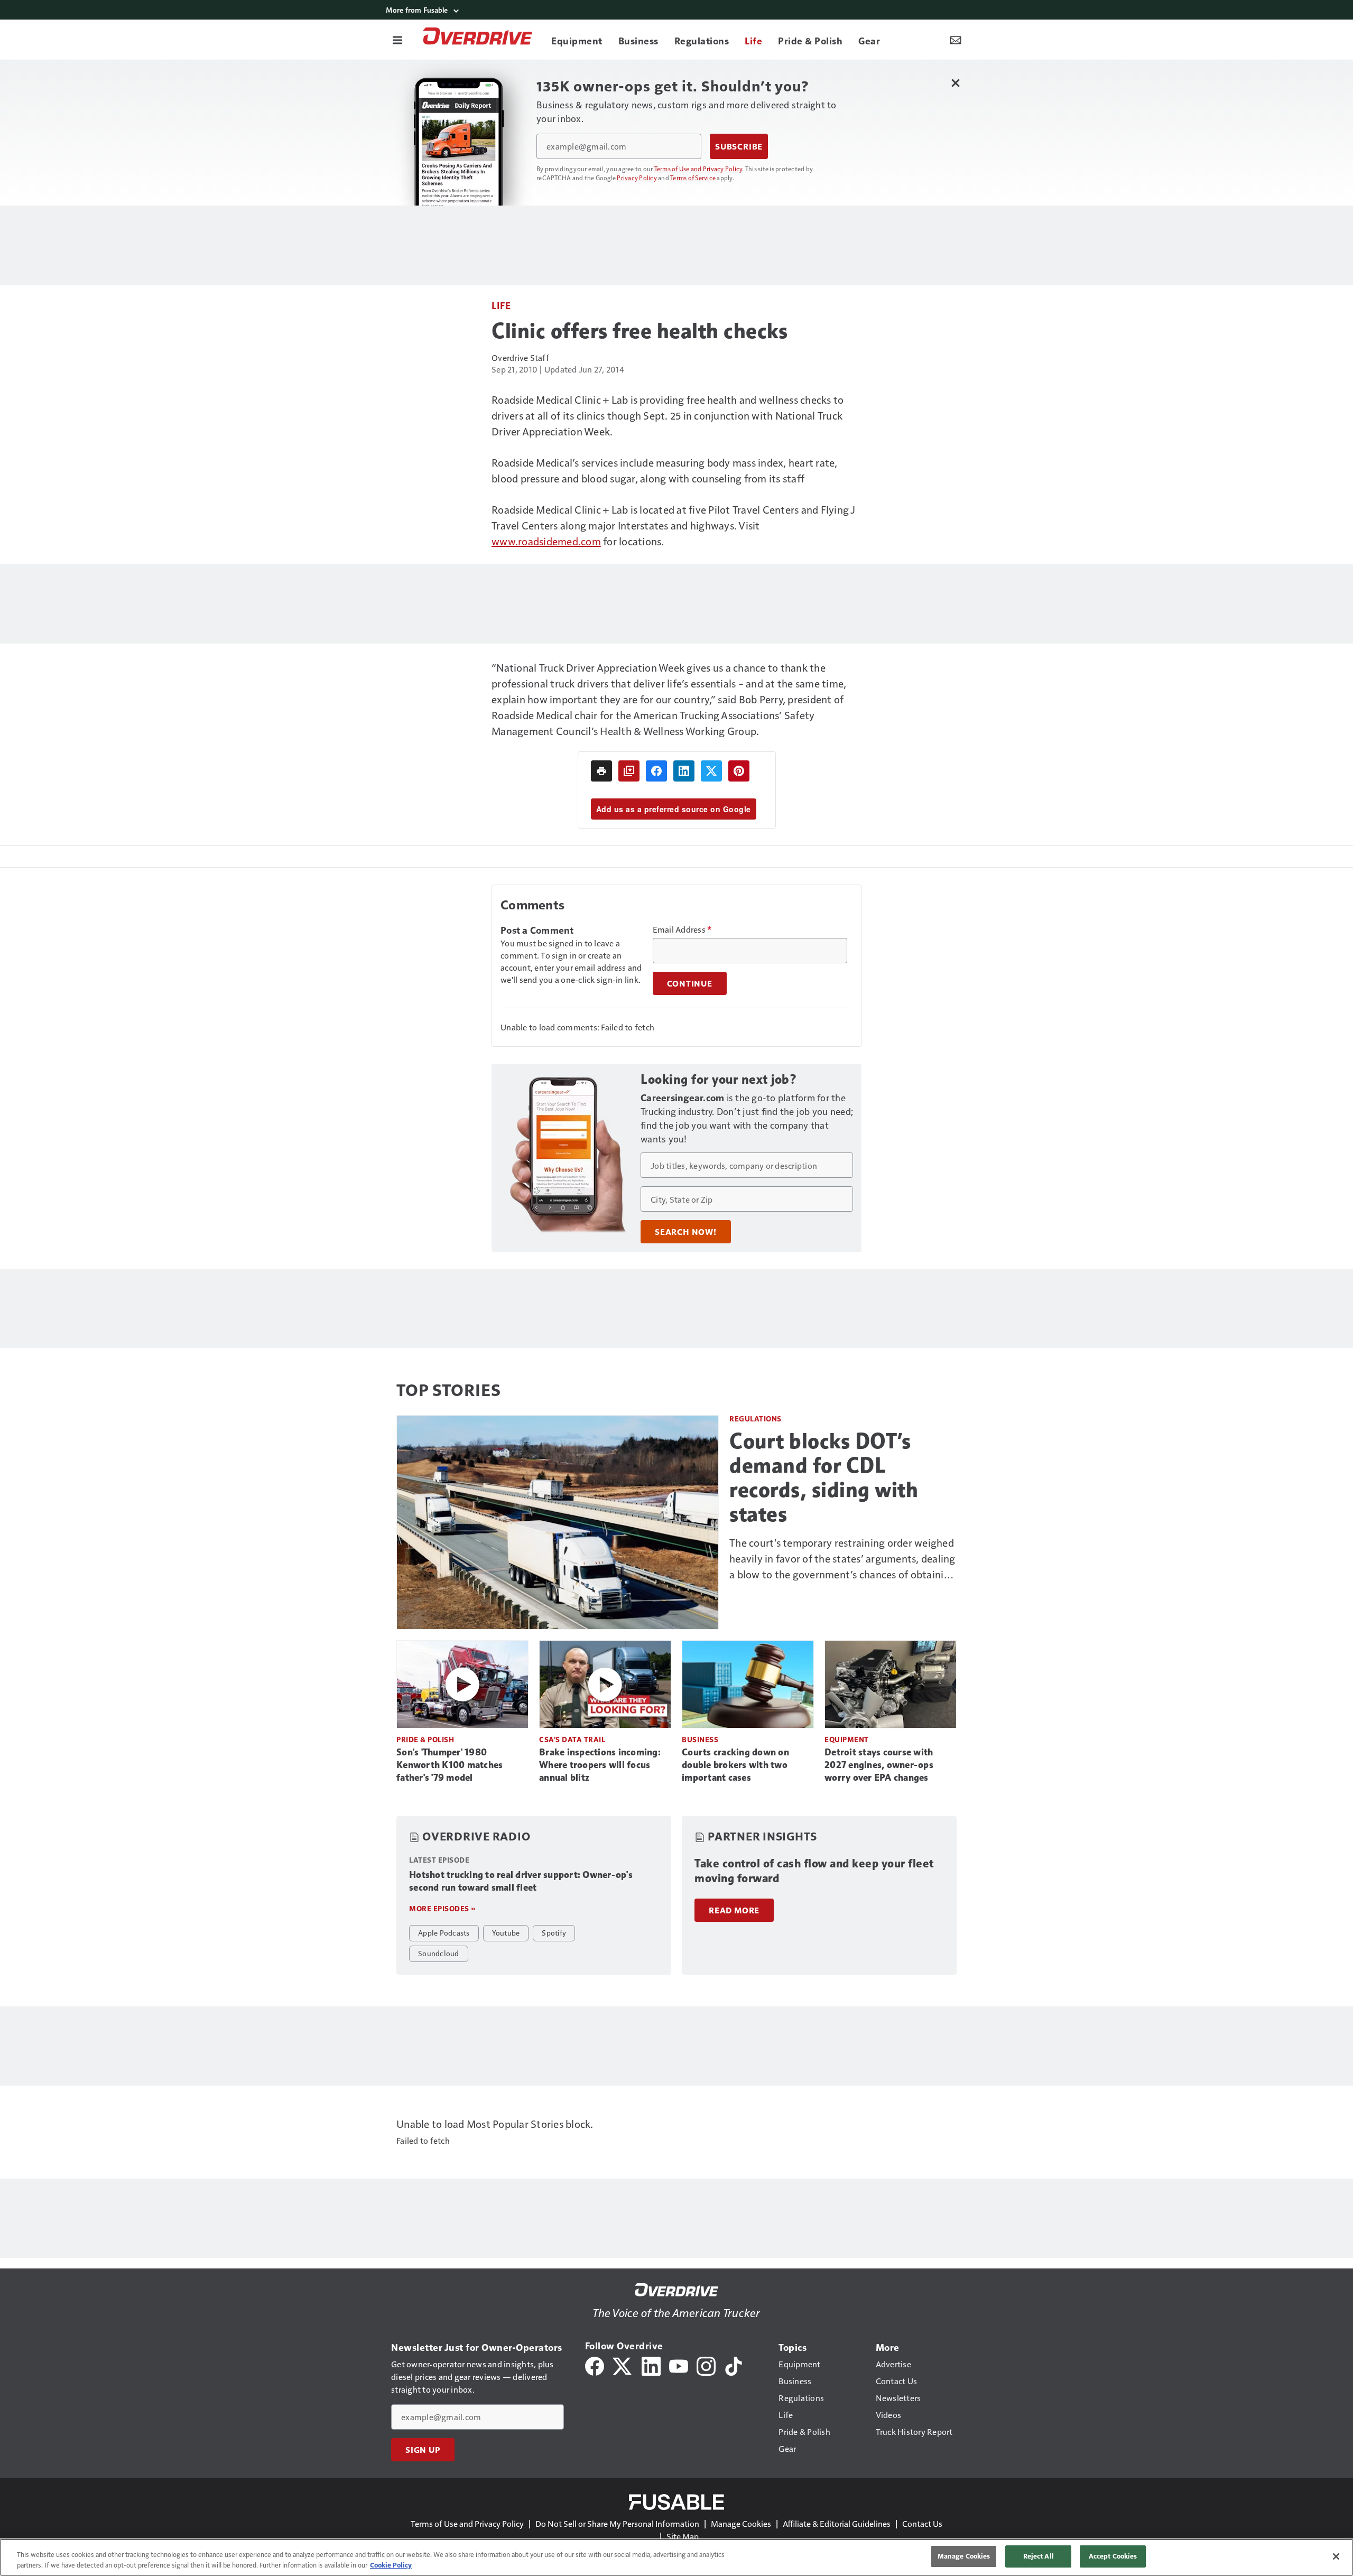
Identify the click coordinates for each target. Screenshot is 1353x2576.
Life (501, 305)
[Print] (601, 771)
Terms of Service (693, 178)
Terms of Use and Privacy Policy (698, 169)
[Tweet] (711, 771)
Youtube (506, 1932)
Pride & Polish (425, 1739)
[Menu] (397, 40)
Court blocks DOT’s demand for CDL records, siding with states (824, 1477)
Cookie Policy (391, 2565)
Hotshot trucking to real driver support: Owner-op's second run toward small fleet (521, 1881)
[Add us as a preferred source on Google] (629, 771)
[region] (676, 2557)
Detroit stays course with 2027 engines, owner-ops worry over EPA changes (879, 1765)
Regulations (756, 1419)
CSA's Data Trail (572, 1739)
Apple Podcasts (444, 1932)
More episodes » (442, 1908)
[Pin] (739, 771)
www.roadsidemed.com (546, 541)
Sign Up (423, 2450)
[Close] (1336, 2556)
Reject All (1039, 2556)
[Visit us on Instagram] (706, 2365)
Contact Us (922, 2523)
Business (700, 1739)
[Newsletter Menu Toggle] (956, 40)
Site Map (683, 2536)
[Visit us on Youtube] (679, 2365)
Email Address (682, 929)
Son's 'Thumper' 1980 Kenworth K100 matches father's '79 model (450, 1765)
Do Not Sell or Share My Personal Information (617, 2523)
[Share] (656, 771)
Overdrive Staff (520, 357)
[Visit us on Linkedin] (651, 2365)
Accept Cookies (1113, 2556)
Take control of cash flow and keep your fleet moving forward (814, 1871)
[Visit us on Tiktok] (734, 2365)
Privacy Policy (637, 178)
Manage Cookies (741, 2523)
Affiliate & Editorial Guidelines (837, 2523)
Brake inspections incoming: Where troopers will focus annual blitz (600, 1765)
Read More (734, 1910)
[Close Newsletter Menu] (955, 83)
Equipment (847, 1739)
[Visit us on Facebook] (595, 2365)
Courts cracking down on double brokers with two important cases (735, 1765)
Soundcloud (439, 1953)
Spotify (554, 1932)
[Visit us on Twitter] (623, 2365)
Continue (690, 983)
